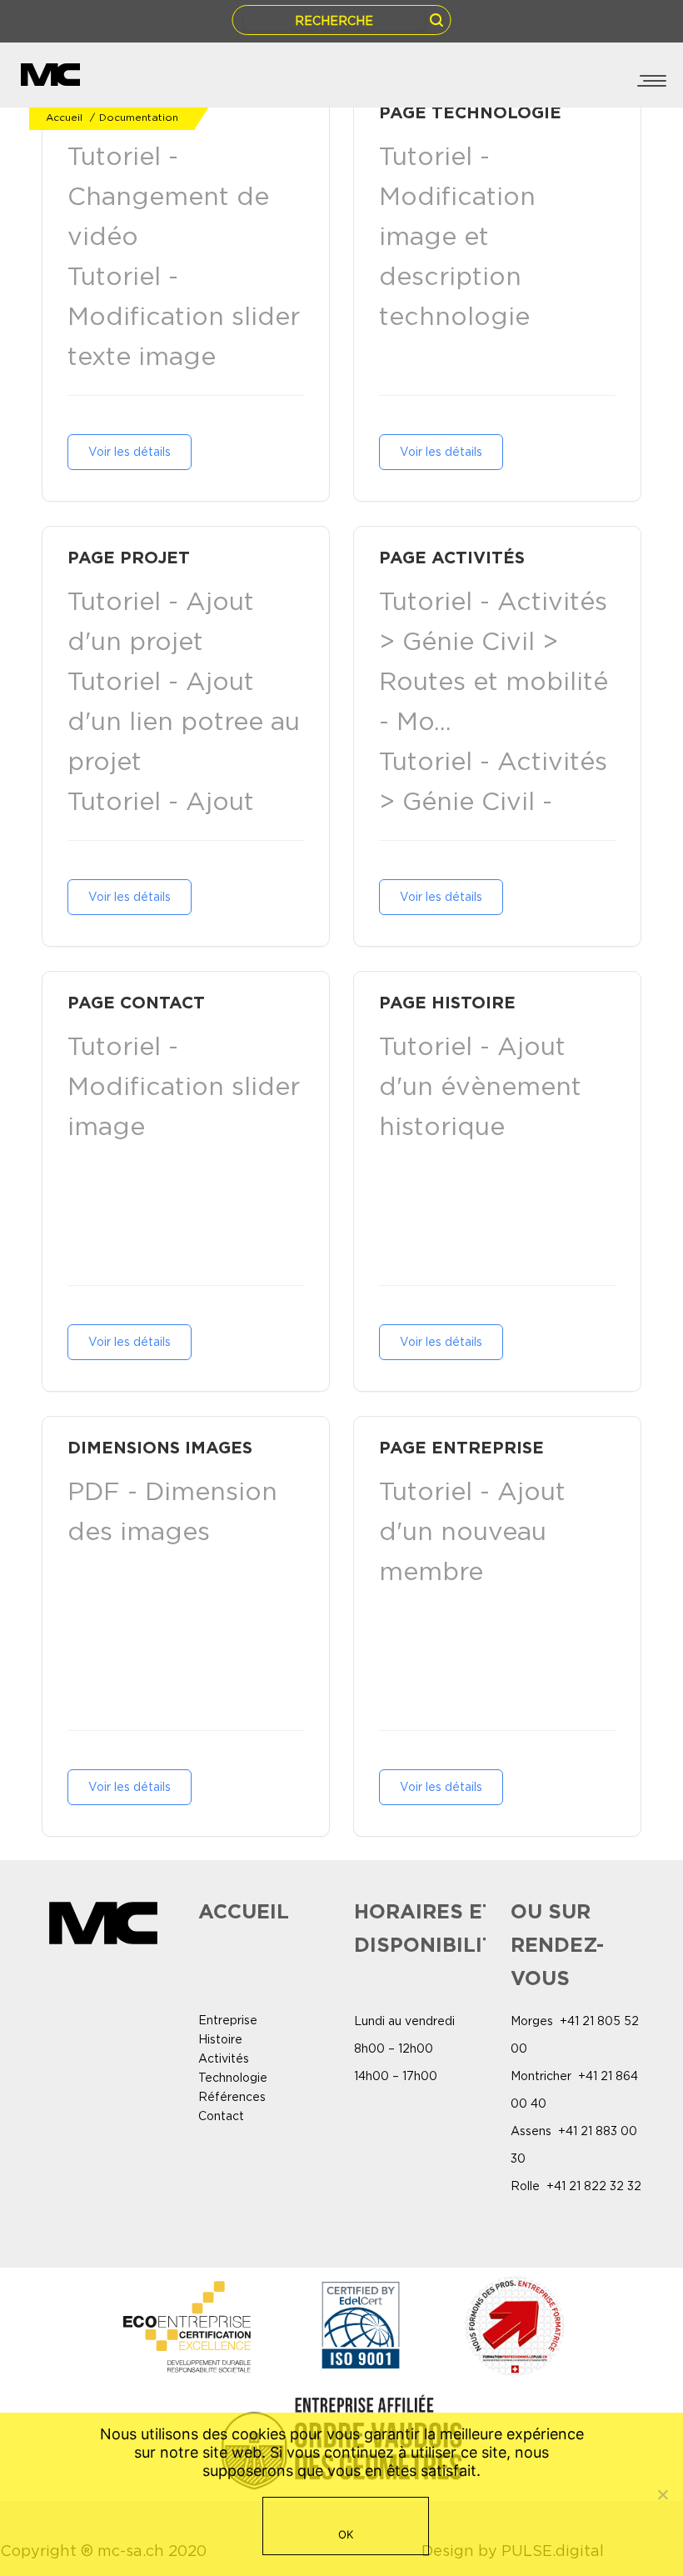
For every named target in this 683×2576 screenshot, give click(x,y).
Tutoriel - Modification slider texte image (184, 316)
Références (232, 2097)
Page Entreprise (461, 1447)
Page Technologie (470, 112)
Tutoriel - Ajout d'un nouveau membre (472, 1531)
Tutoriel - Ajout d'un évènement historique (480, 1086)
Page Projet (129, 557)
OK (346, 2534)
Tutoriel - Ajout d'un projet (161, 621)
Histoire (220, 2039)
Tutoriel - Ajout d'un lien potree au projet (184, 721)
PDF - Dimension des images (172, 1511)
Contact (221, 2116)
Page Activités (452, 557)
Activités (224, 2058)
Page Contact (136, 1002)
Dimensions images (160, 1447)
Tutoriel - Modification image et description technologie (457, 236)
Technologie (233, 2078)
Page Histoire (447, 1002)
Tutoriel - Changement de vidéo (168, 196)
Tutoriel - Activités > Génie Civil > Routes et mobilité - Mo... (494, 661)
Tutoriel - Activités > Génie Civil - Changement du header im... (493, 821)
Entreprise (228, 2020)
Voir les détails (130, 452)
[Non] (662, 2494)
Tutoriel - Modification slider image (184, 1086)
